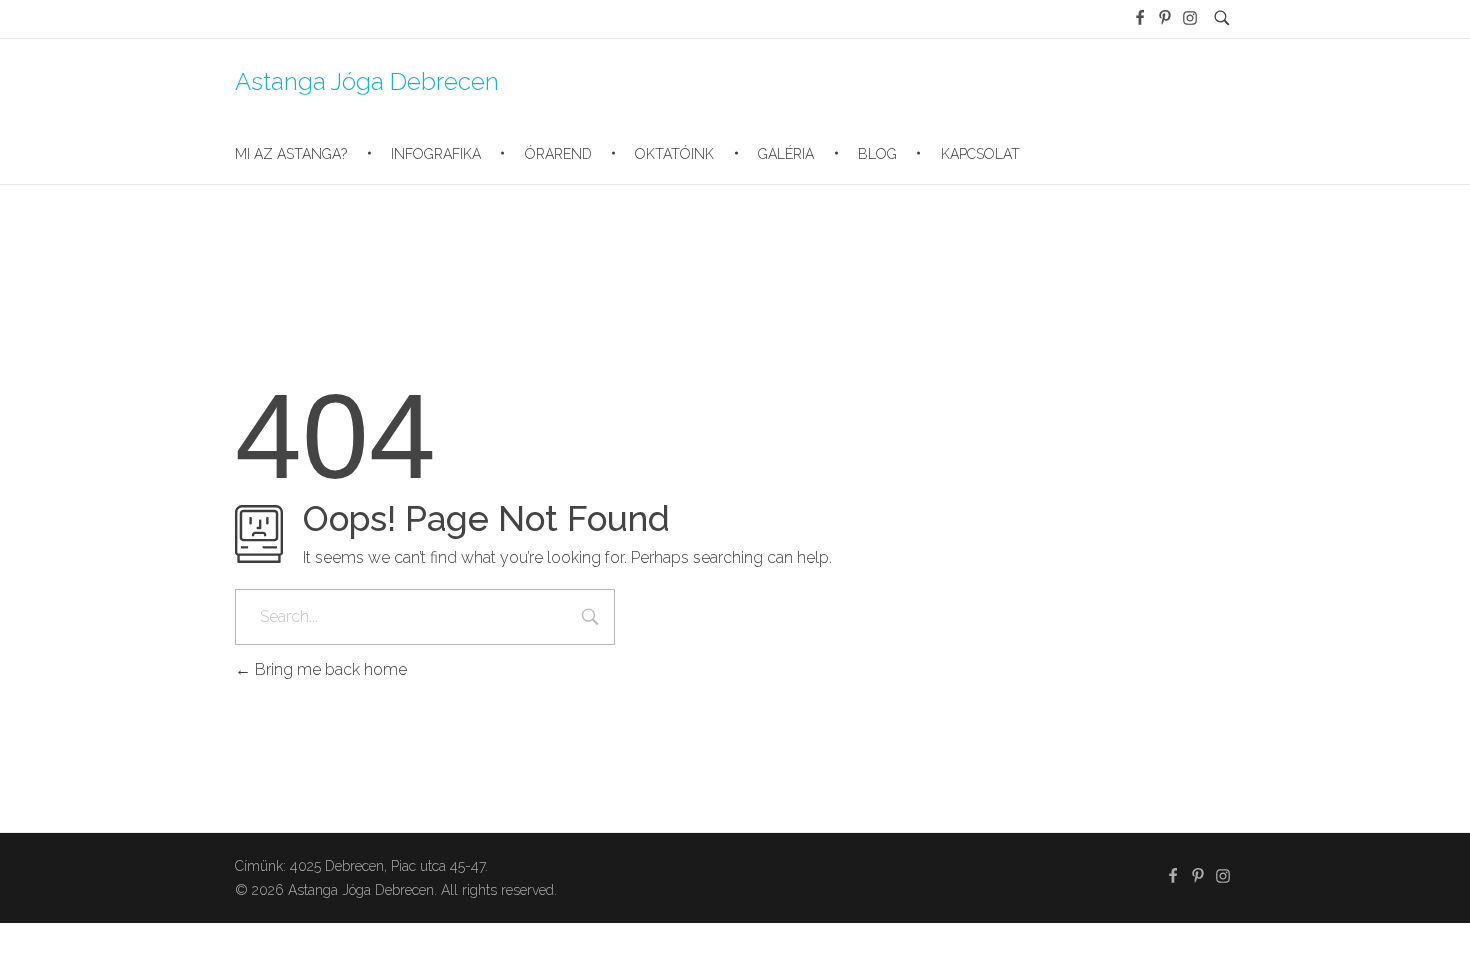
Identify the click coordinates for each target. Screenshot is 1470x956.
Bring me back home (329, 669)
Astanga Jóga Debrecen (367, 80)
